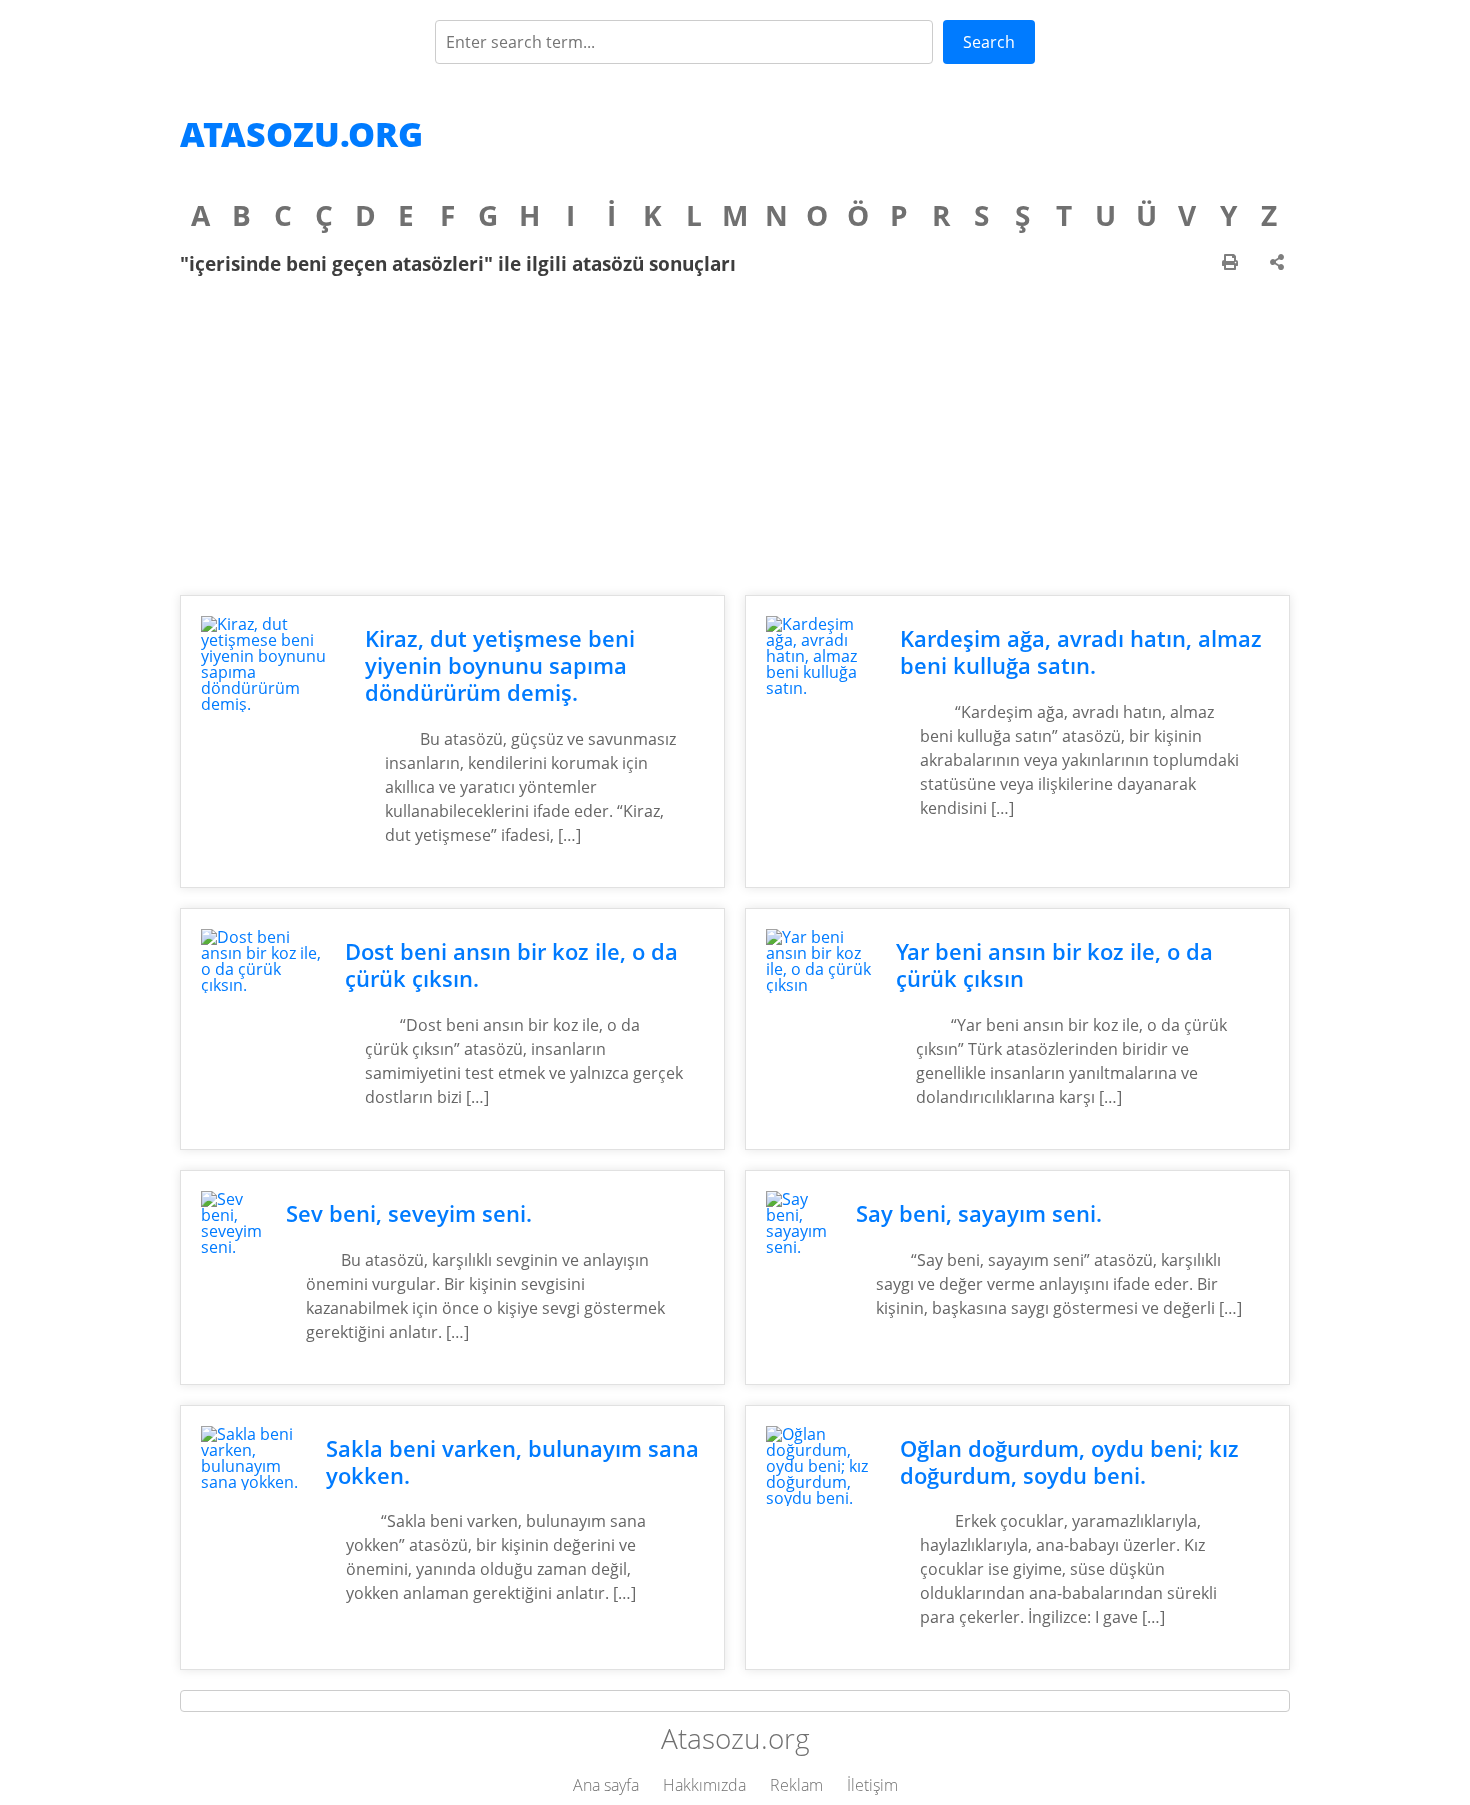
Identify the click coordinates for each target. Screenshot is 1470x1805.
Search (989, 42)
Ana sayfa (606, 1785)
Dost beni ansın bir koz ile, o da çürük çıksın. (511, 965)
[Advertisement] (735, 435)
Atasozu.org (301, 134)
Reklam (796, 1785)
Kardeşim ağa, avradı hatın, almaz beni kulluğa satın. (1081, 652)
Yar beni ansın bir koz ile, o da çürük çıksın (1054, 965)
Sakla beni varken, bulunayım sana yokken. (512, 1462)
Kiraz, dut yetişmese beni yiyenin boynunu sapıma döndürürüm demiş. (500, 665)
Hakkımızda (704, 1785)
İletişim (872, 1785)
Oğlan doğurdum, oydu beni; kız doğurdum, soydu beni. (1069, 1462)
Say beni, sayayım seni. (979, 1213)
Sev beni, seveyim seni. (409, 1213)
